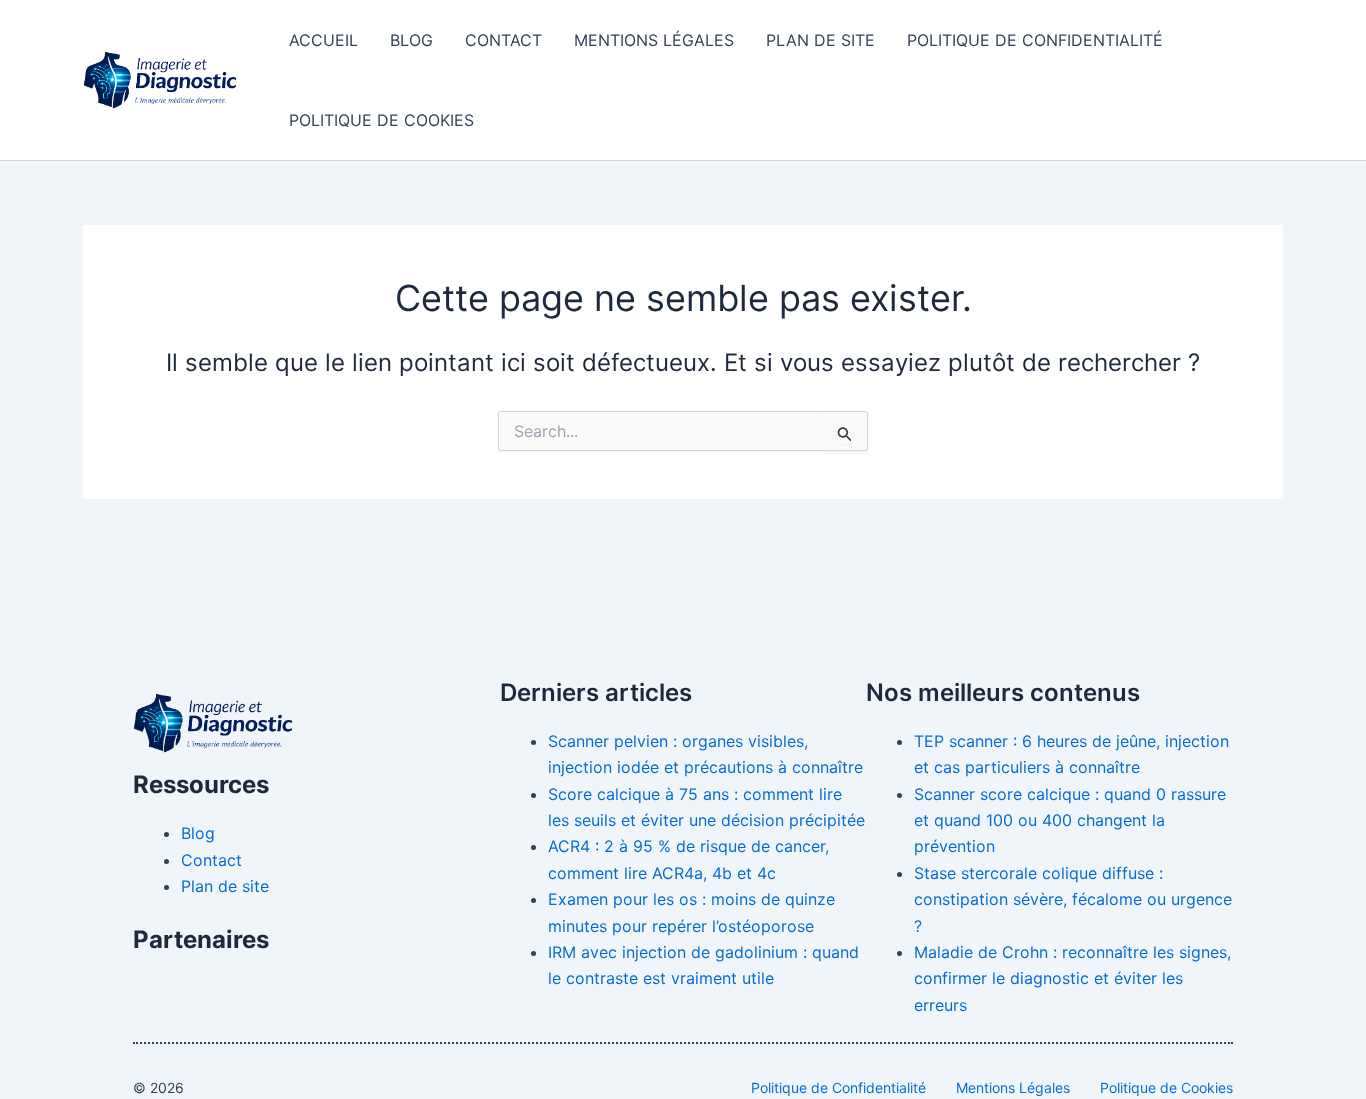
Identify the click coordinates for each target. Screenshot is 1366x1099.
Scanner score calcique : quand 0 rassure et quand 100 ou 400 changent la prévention (1070, 820)
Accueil (323, 40)
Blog (411, 40)
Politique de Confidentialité (1035, 40)
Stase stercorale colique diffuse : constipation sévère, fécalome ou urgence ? (1073, 899)
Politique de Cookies (381, 120)
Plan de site (820, 40)
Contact (503, 40)
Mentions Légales (654, 40)
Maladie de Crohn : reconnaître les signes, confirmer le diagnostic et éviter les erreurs (1072, 978)
